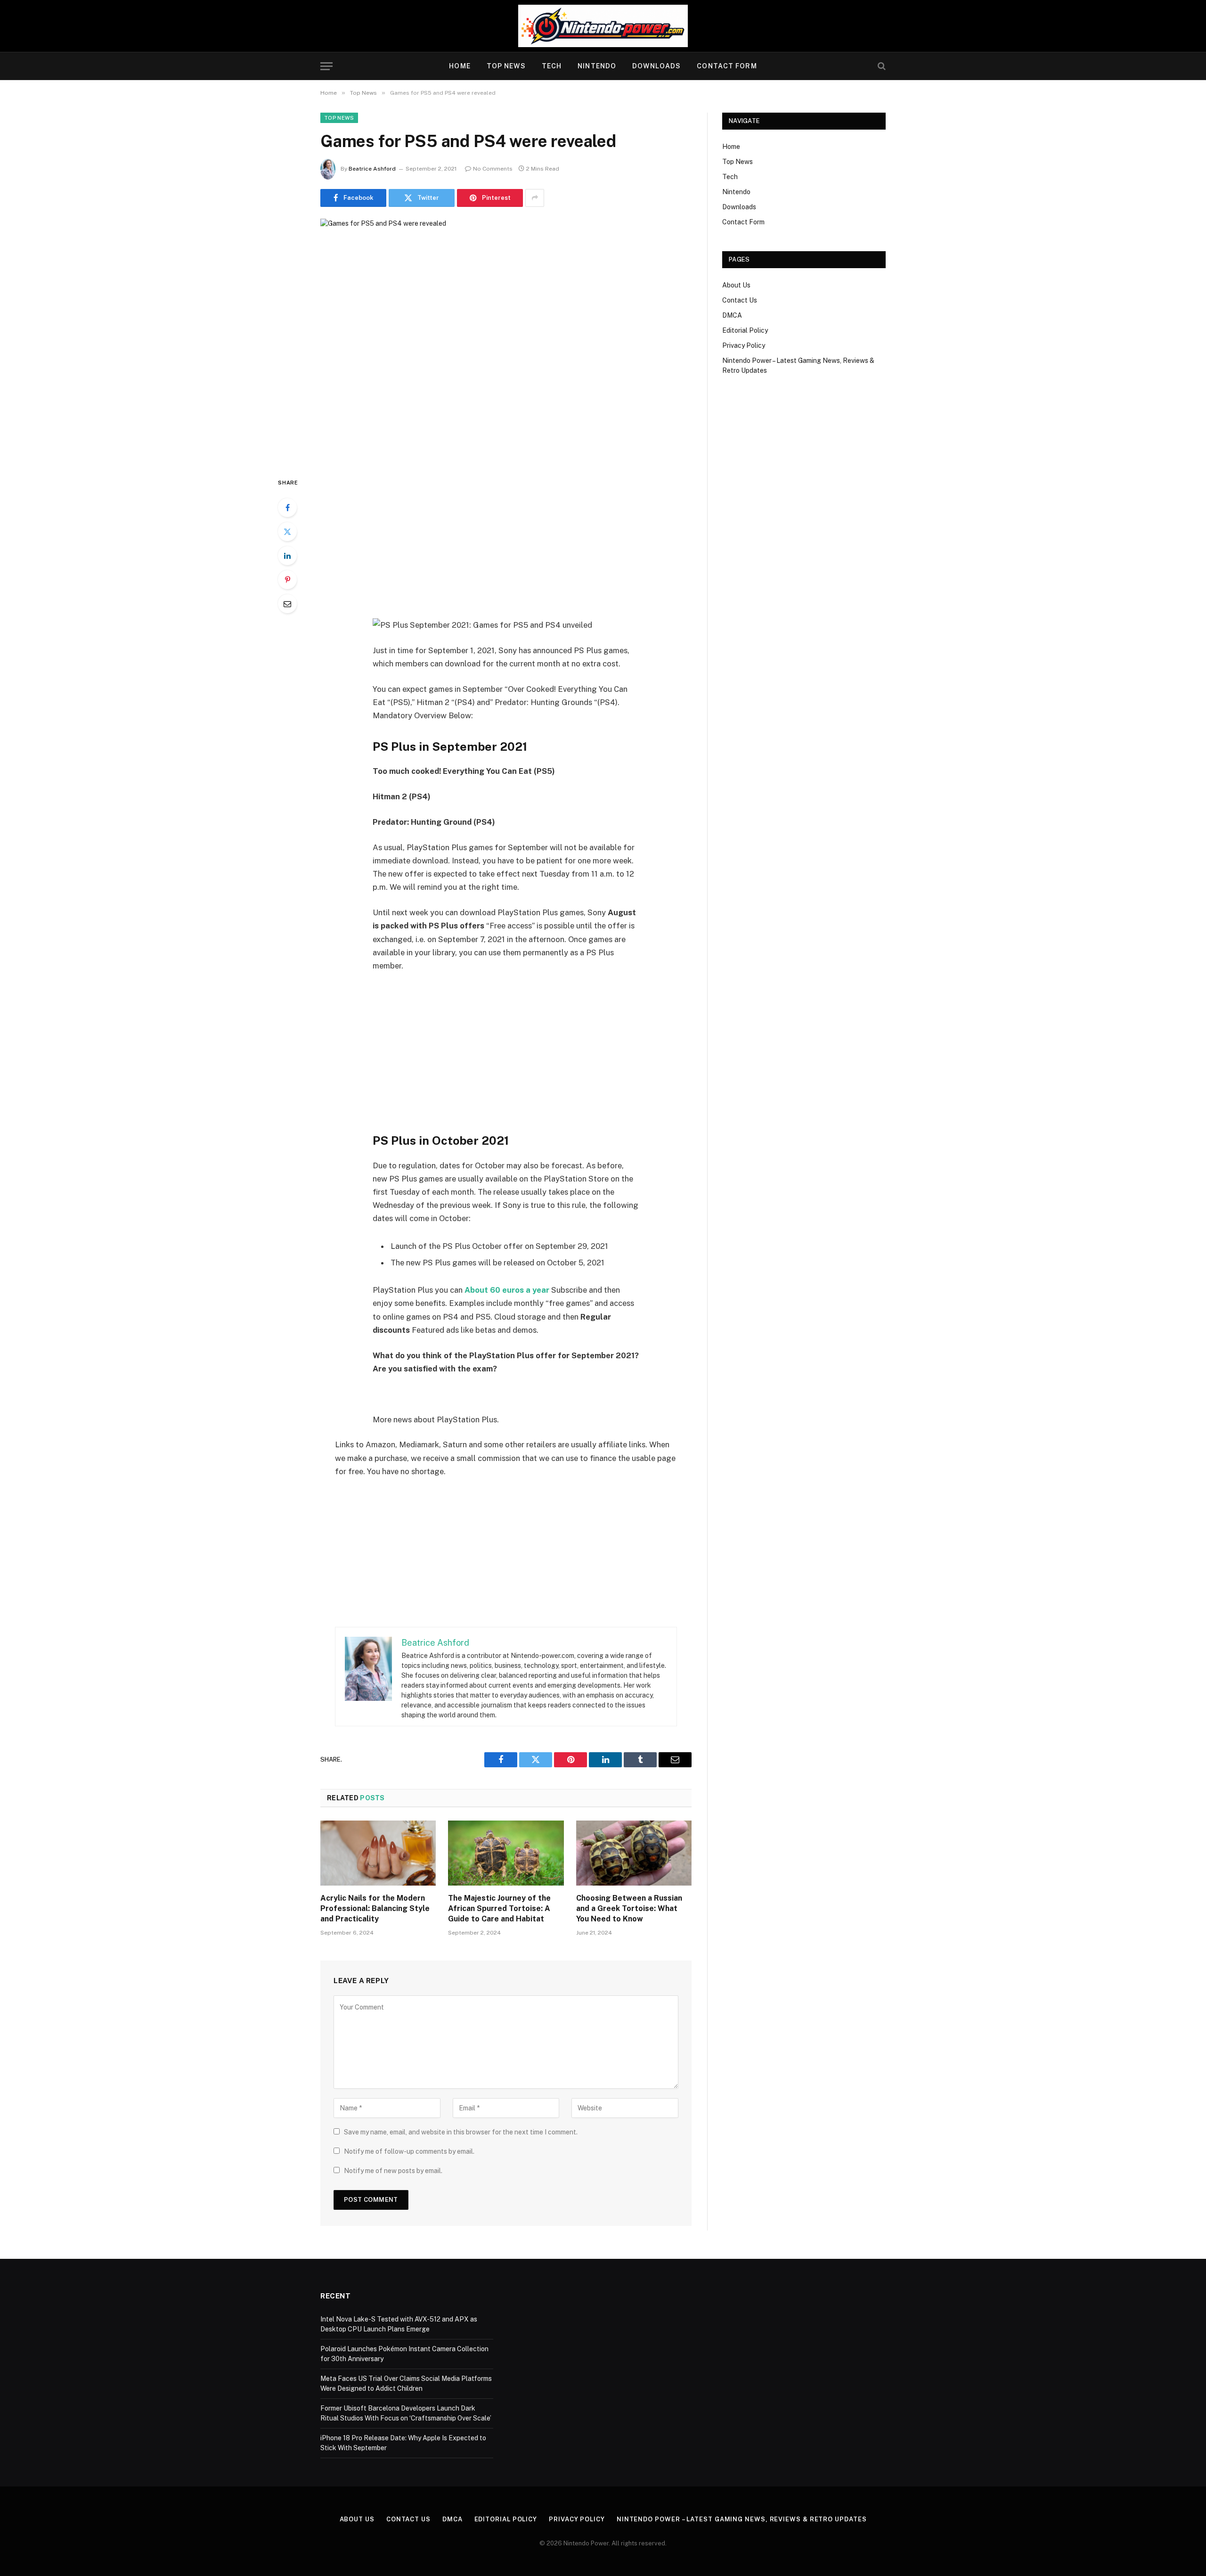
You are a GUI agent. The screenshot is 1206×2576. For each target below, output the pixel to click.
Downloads (656, 66)
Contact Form (727, 66)
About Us (736, 285)
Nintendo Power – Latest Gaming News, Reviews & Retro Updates (742, 2519)
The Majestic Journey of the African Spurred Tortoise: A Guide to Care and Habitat (499, 1908)
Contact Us (740, 300)
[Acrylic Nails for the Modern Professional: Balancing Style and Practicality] (378, 1853)
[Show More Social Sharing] (535, 198)
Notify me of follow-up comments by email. (409, 2151)
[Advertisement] (506, 547)
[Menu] (326, 66)
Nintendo (597, 66)
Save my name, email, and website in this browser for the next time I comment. (461, 2132)
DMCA (732, 315)
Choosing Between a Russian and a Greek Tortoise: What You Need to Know (629, 1908)
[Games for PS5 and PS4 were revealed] (506, 340)
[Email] (287, 604)
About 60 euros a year (507, 1290)
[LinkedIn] (287, 556)
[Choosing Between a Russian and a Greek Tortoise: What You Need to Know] (634, 1853)
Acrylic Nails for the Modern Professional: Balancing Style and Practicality (375, 1908)
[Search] (881, 66)
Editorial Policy (745, 330)
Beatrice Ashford (372, 169)
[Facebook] (287, 508)
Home (460, 66)
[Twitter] (287, 532)
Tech (552, 66)
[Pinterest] (287, 580)
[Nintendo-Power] (603, 26)
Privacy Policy (744, 345)
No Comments (493, 169)
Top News (506, 66)
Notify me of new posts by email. (393, 2171)
